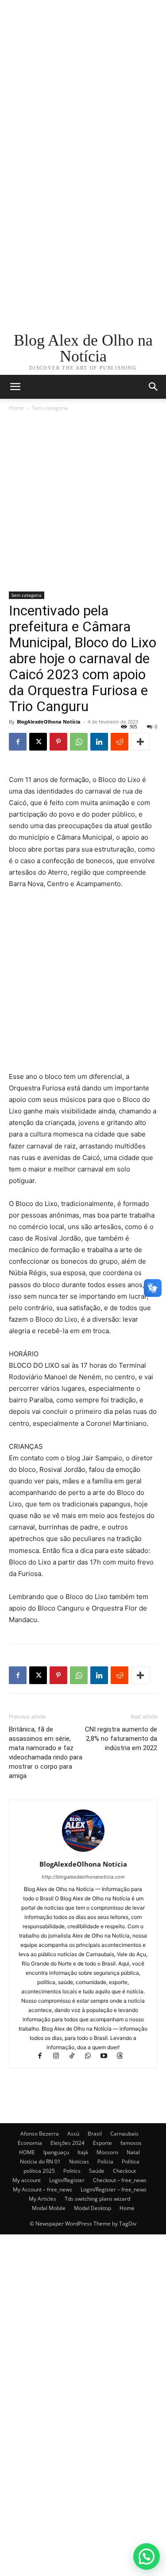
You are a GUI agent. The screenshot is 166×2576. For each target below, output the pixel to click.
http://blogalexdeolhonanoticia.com (83, 1877)
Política (131, 2162)
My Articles (42, 2199)
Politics (72, 2171)
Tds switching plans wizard (97, 2199)
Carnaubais (124, 2134)
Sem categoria (50, 408)
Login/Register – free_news (114, 2189)
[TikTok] (76, 2057)
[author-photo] (83, 1852)
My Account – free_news (42, 2189)
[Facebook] (18, 742)
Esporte (102, 2143)
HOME (27, 2152)
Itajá (83, 2152)
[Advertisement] (83, 83)
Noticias (79, 2162)
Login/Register (67, 2180)
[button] (154, 387)
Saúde (97, 2171)
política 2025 (39, 2171)
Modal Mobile (49, 2208)
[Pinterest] (58, 742)
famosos (131, 2143)
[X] (38, 742)
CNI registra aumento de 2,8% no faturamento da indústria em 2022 (121, 1739)
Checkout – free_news (120, 2180)
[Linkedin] (99, 742)
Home (16, 408)
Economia (30, 2143)
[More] (140, 742)
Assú (73, 2134)
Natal (133, 2152)
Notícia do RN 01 (40, 2162)
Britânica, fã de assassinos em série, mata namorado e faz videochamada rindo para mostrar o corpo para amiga (46, 1753)
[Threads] (123, 2057)
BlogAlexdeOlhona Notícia (49, 722)
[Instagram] (60, 2057)
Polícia (105, 2162)
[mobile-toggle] (15, 387)
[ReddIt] (120, 742)
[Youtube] (108, 2057)
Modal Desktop (93, 2208)
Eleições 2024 (68, 2143)
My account (27, 2180)
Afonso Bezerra (40, 2134)
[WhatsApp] (79, 742)
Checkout (124, 2171)
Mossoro (107, 2152)
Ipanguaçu (56, 2152)
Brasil (95, 2134)
